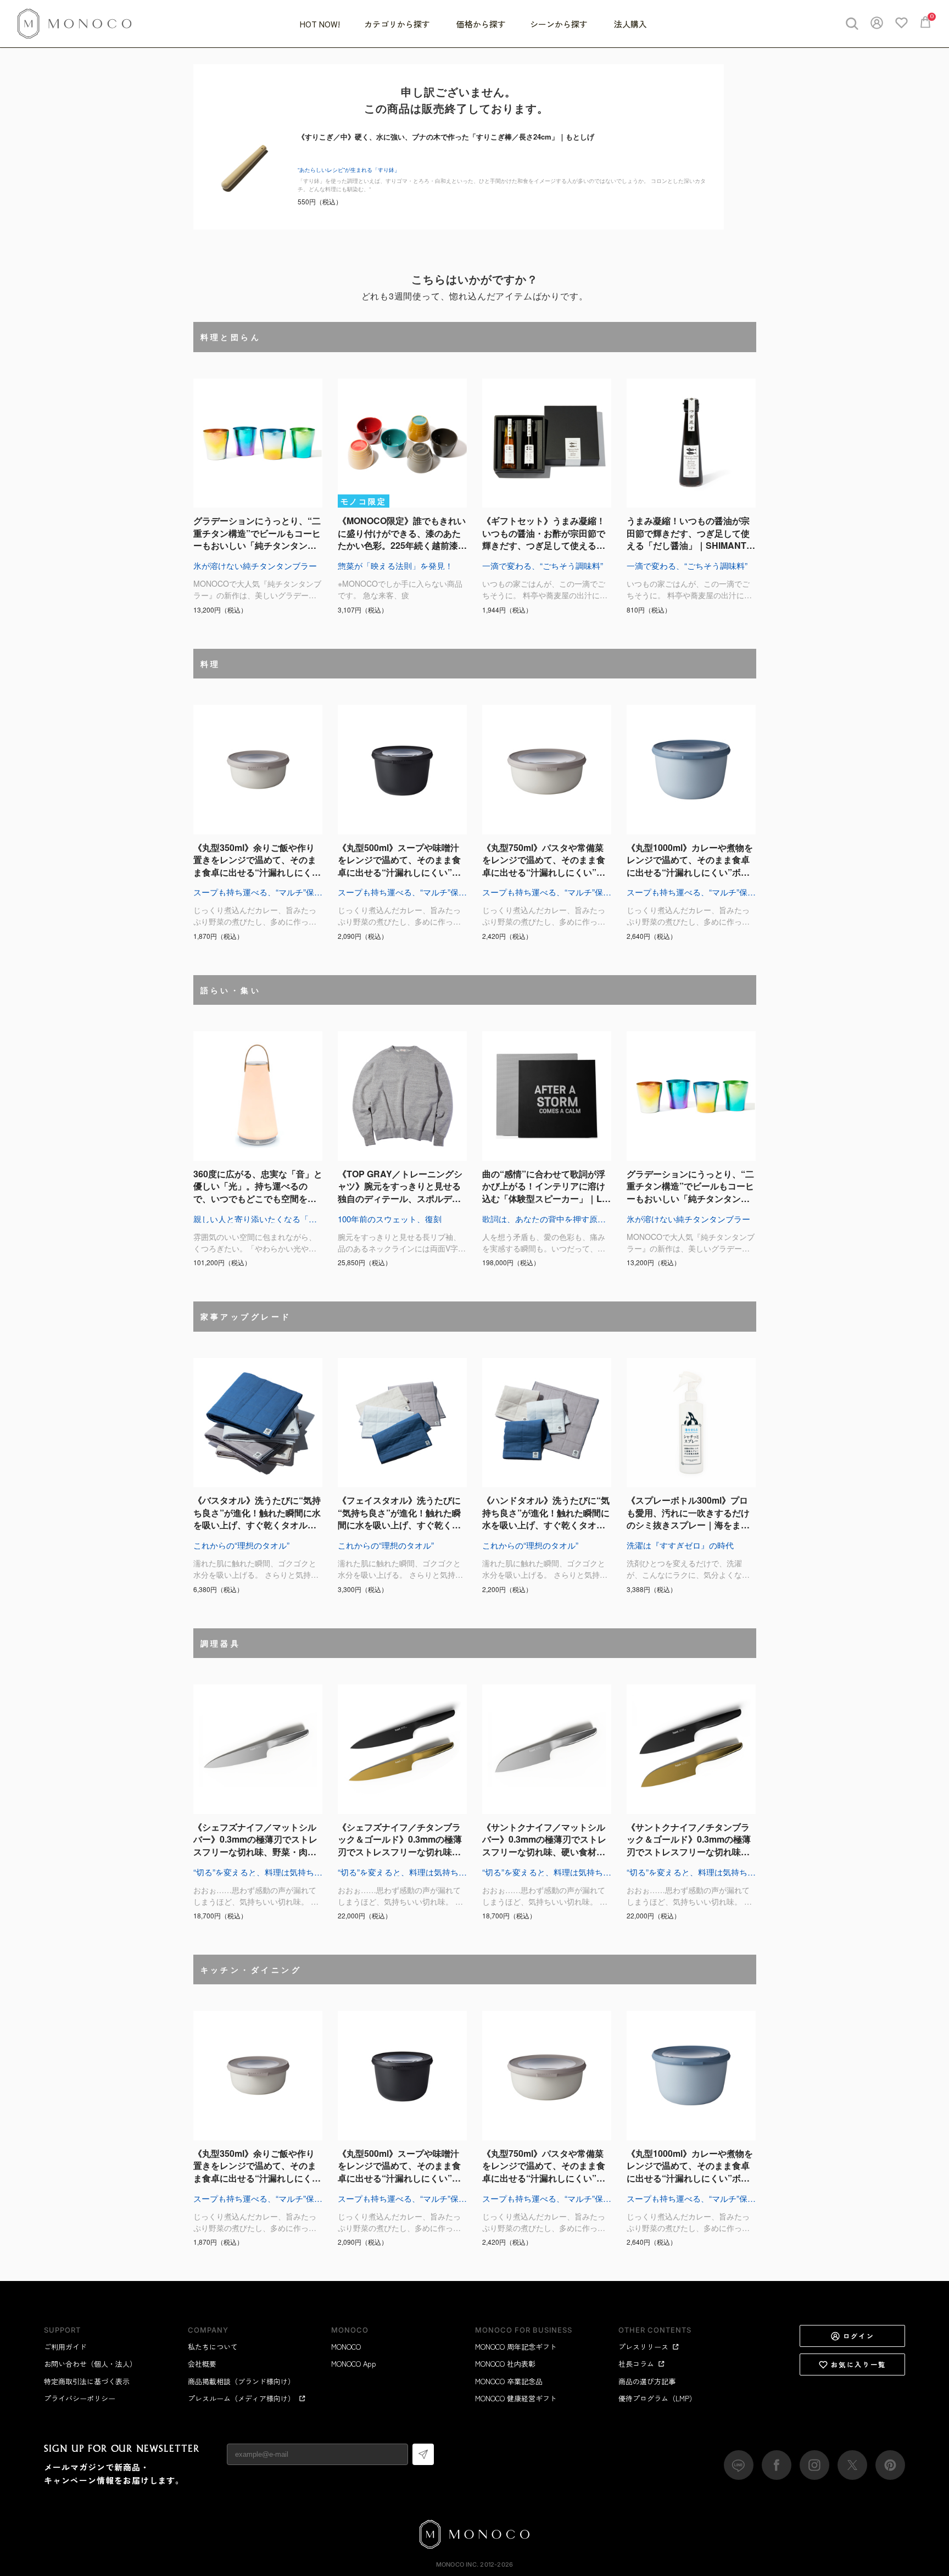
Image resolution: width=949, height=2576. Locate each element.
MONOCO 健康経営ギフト (516, 2398)
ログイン (859, 2336)
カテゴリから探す (398, 24)
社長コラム (636, 2364)
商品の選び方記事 (647, 2381)
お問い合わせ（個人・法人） (90, 2364)
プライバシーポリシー (80, 2398)
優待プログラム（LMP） (657, 2398)
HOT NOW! (320, 24)
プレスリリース (643, 2347)
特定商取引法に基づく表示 (87, 2381)
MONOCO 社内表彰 (505, 2364)
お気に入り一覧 (859, 2364)
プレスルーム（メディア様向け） (241, 2398)
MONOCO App (354, 2364)
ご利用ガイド (65, 2347)
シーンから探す (560, 24)
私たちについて (213, 2347)
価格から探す (481, 24)
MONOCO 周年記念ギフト (516, 2347)
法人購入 (630, 24)
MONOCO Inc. (457, 2564)
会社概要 (202, 2364)
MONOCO (346, 2347)
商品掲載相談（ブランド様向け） (241, 2381)
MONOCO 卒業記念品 (509, 2381)
